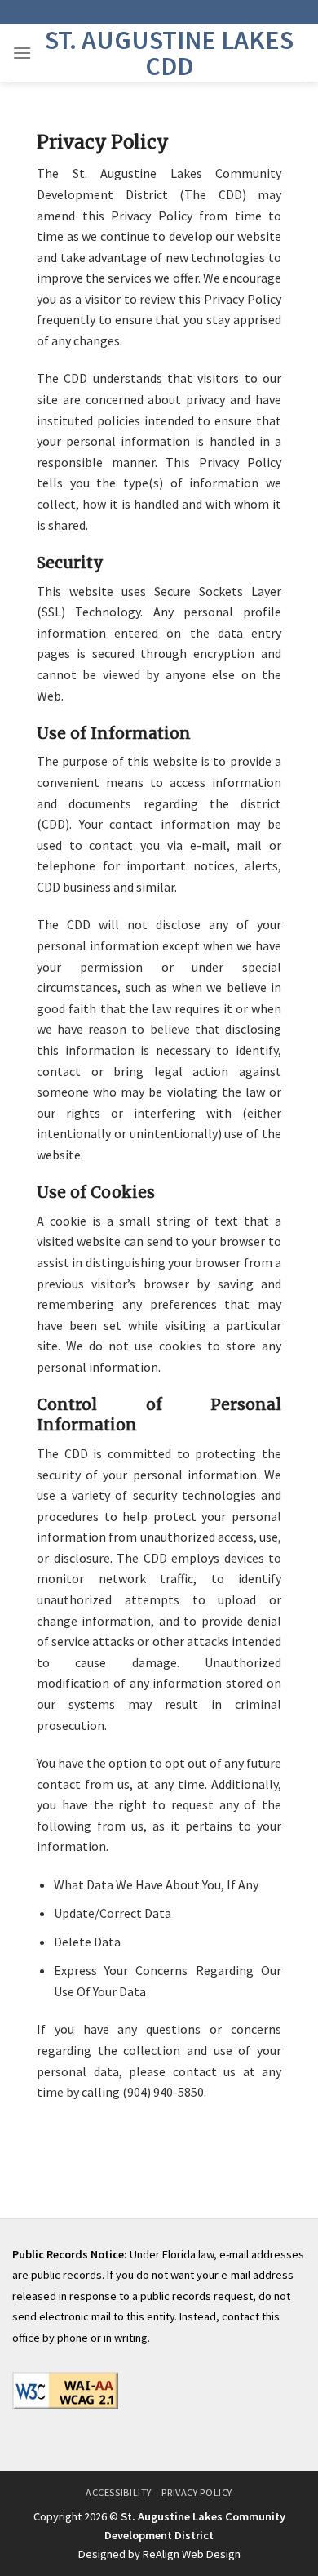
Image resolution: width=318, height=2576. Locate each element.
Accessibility (119, 2492)
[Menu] (22, 53)
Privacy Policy (197, 2492)
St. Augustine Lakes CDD (169, 53)
